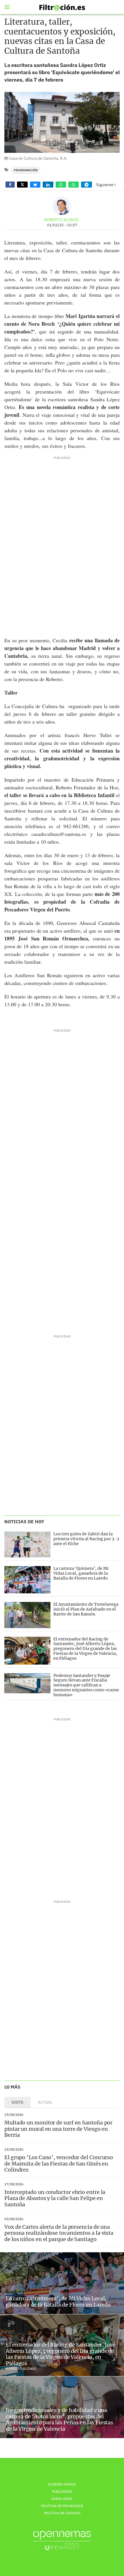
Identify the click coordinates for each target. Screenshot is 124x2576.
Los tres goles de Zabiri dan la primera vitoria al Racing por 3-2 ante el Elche (86, 1539)
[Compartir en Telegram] (87, 185)
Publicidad (62, 2491)
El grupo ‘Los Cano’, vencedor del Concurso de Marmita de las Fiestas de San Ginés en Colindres (59, 2164)
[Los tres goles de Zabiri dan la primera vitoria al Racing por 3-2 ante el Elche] (27, 1545)
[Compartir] (10, 185)
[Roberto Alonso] (62, 206)
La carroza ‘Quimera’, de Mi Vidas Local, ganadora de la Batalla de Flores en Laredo (81, 1573)
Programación (26, 170)
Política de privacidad (62, 2506)
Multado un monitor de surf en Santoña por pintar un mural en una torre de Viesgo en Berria (58, 2129)
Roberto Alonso (61, 220)
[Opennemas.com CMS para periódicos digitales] (62, 2540)
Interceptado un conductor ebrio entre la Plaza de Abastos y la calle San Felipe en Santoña (55, 2198)
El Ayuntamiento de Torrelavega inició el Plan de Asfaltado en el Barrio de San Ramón (86, 1609)
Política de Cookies (62, 2513)
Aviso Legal (62, 2499)
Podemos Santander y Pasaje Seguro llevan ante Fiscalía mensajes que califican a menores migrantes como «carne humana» (86, 1685)
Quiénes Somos (62, 2484)
